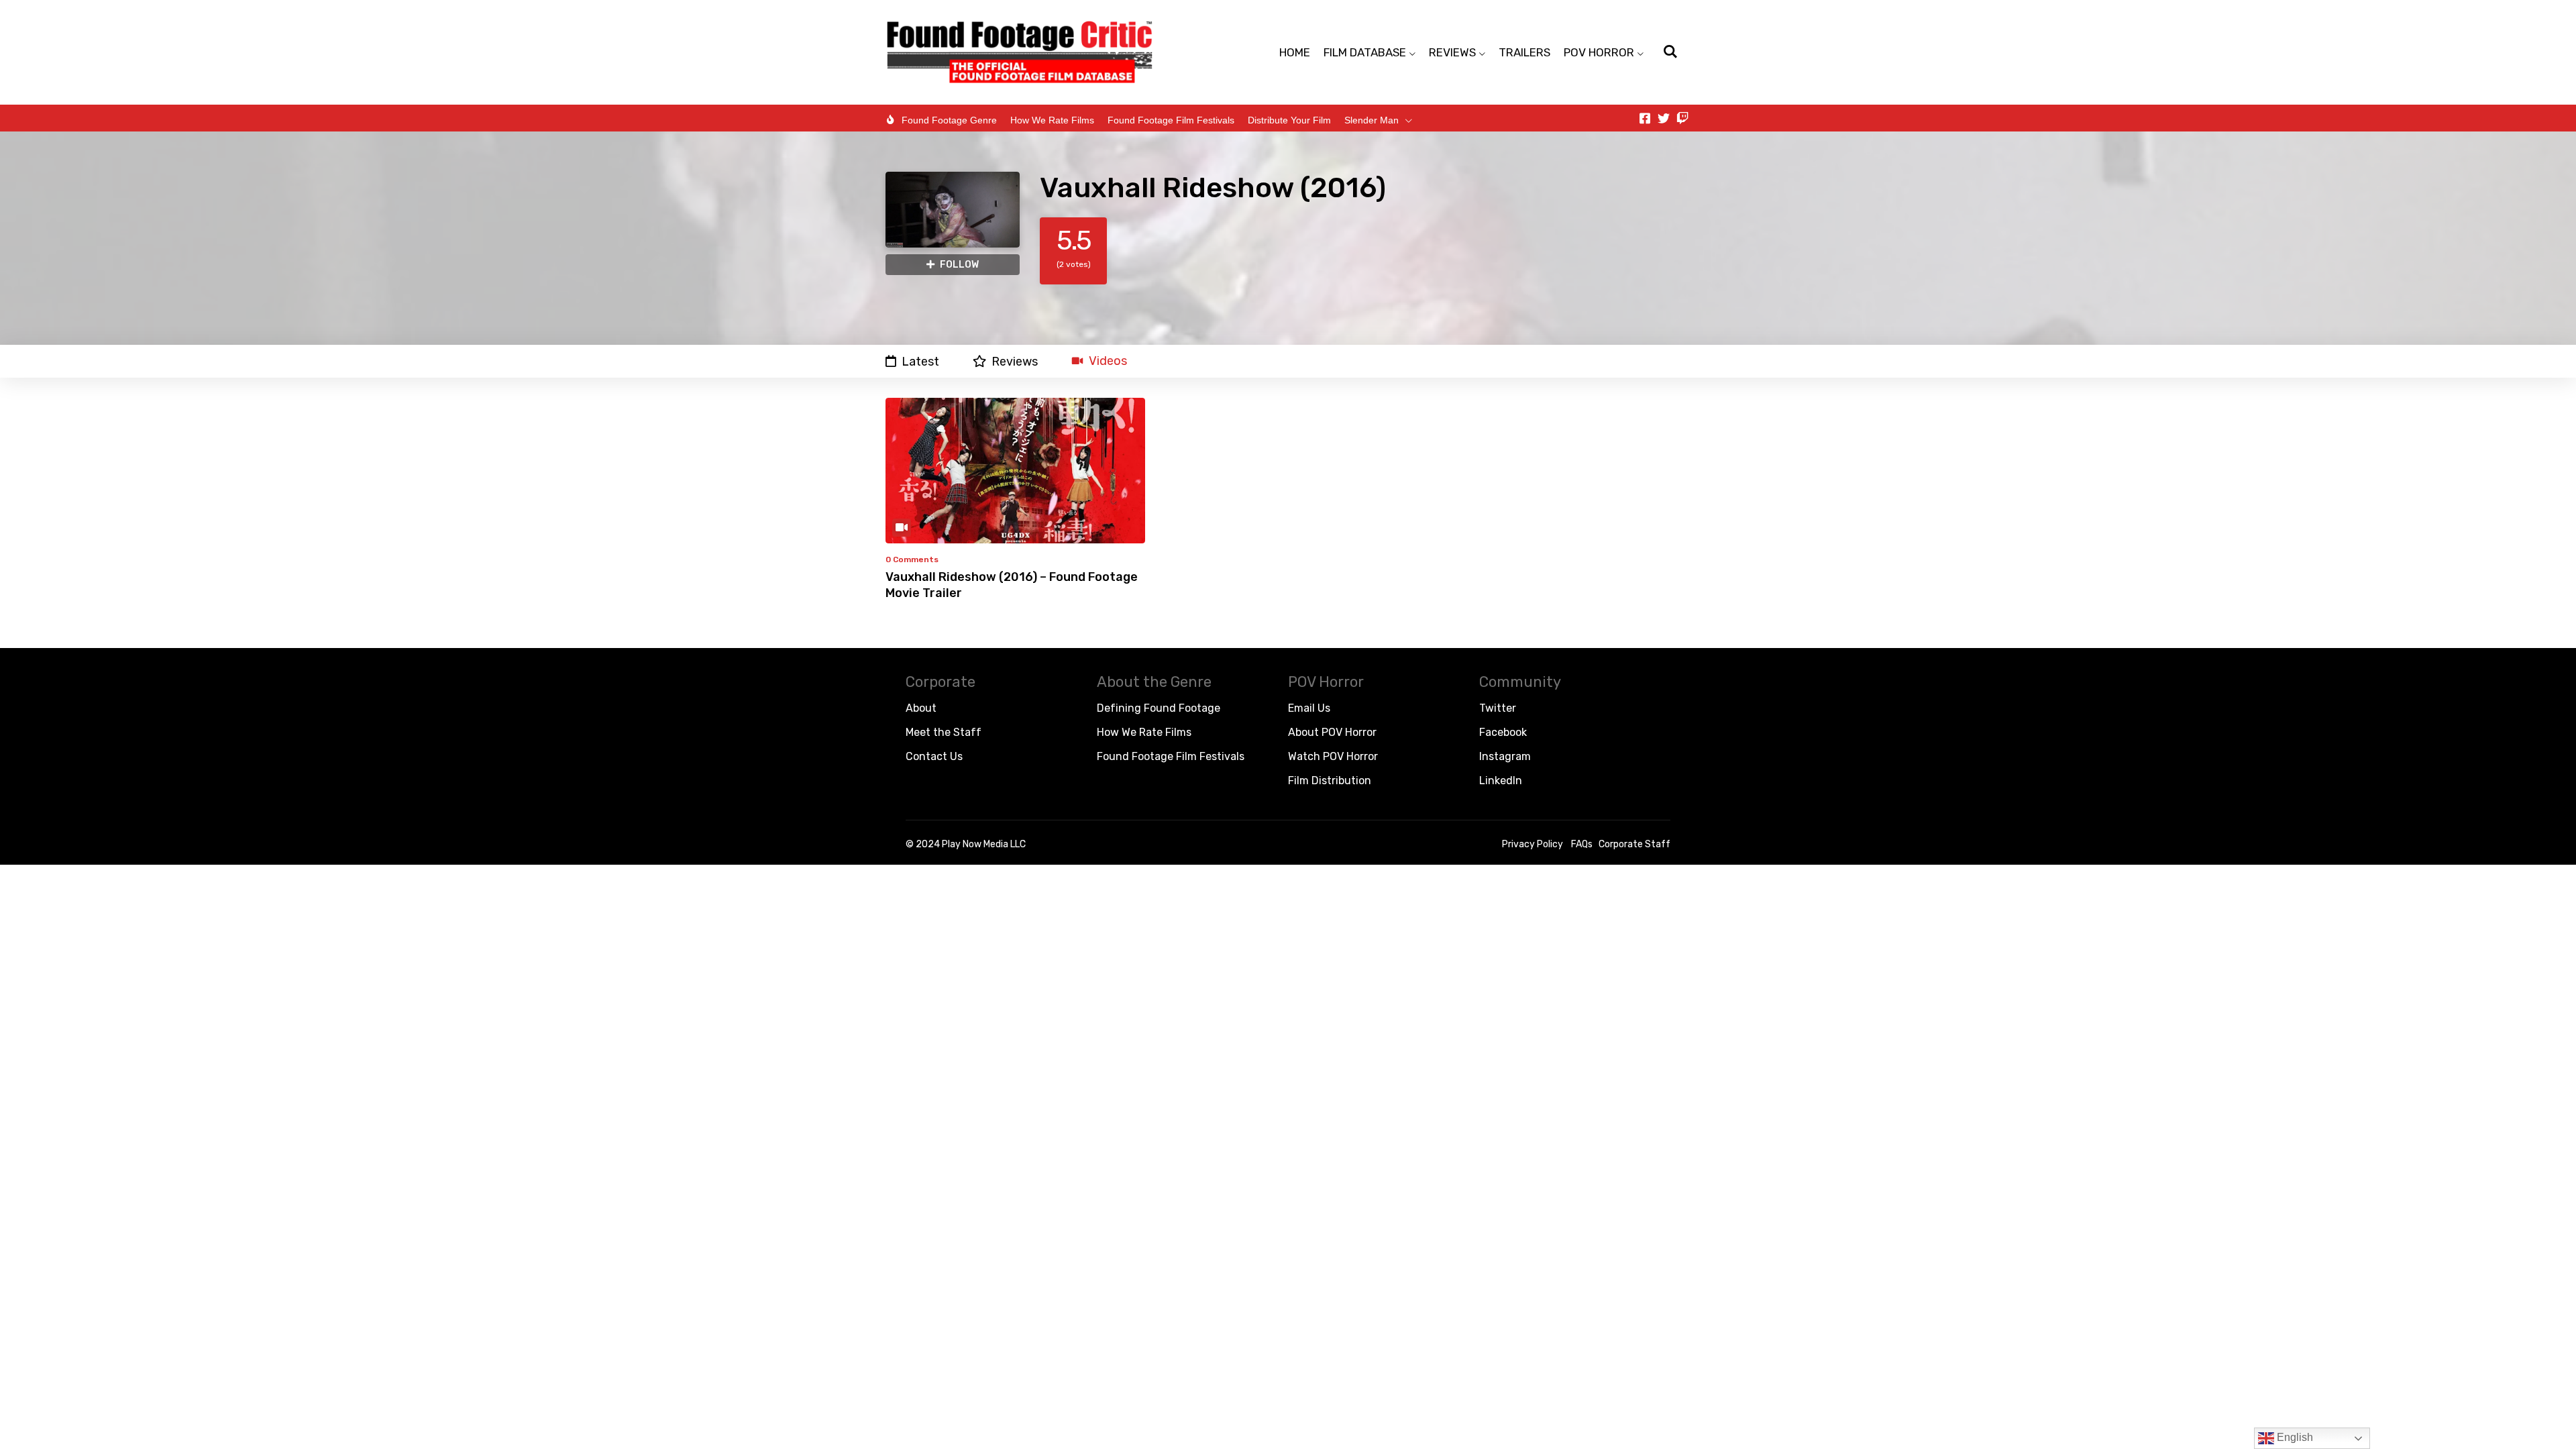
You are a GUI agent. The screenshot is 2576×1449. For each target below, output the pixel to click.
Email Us (1309, 708)
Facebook (1503, 732)
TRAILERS (1524, 52)
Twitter (1498, 708)
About (921, 708)
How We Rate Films (1052, 120)
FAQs (1582, 844)
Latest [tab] (920, 361)
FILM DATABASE (1365, 52)
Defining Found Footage (1159, 708)
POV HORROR (1599, 52)
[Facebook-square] (1645, 118)
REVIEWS (1452, 52)
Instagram (1505, 756)
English (2294, 1437)
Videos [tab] (1108, 361)
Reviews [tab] (1015, 361)
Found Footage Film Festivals (1171, 120)
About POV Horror (1332, 732)
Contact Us (934, 756)
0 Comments (912, 559)
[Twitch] (1682, 118)
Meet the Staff (944, 732)
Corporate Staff (1634, 844)
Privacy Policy (1533, 844)
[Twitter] (1664, 118)
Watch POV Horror (1333, 756)
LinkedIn (1501, 781)
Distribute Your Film (1289, 120)
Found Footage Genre (949, 120)
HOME (1295, 52)
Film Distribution (1330, 781)
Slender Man (1372, 120)
